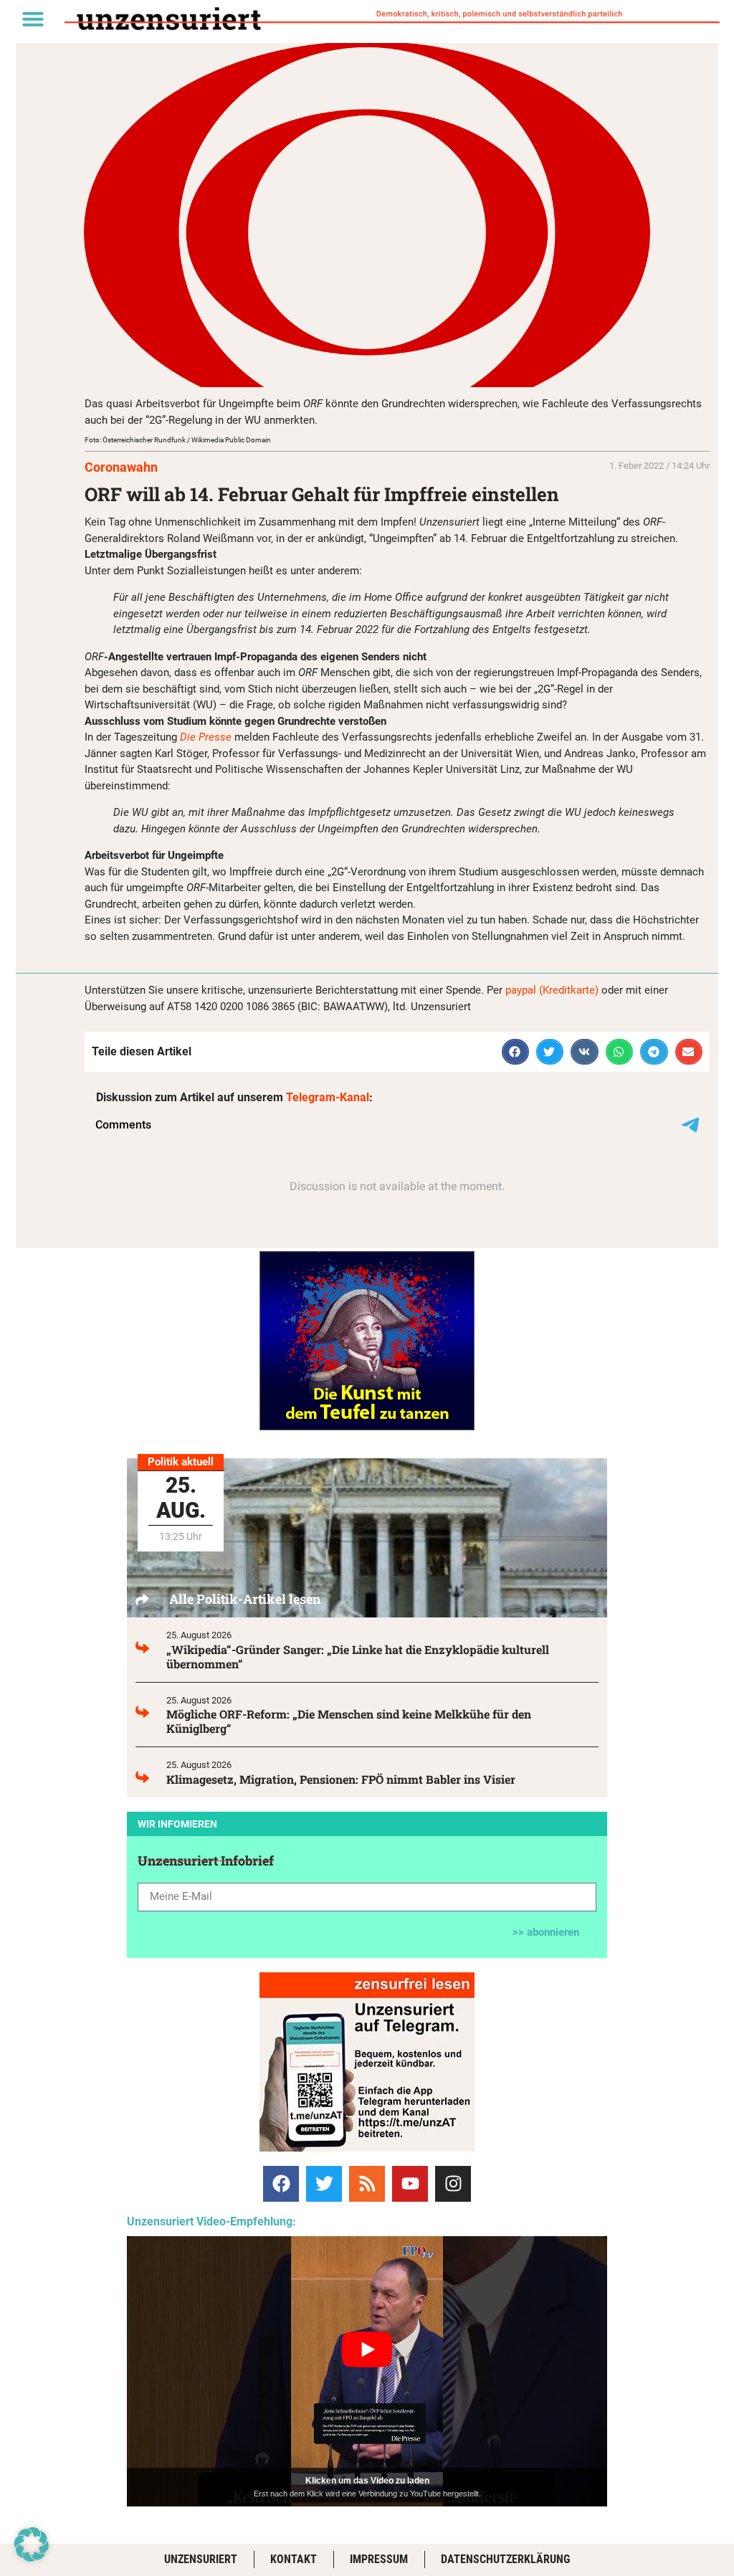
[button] (33, 19)
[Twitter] (324, 2184)
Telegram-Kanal (328, 1097)
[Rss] (367, 2184)
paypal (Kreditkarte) (552, 990)
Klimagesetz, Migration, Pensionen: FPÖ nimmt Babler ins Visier (341, 1779)
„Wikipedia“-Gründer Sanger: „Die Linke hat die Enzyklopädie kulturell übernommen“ (358, 1657)
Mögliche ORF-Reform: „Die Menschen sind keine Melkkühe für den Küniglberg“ (349, 1721)
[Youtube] (410, 2184)
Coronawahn (121, 467)
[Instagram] (453, 2184)
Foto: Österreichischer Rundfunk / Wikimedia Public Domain (178, 440)
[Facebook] (281, 2184)
